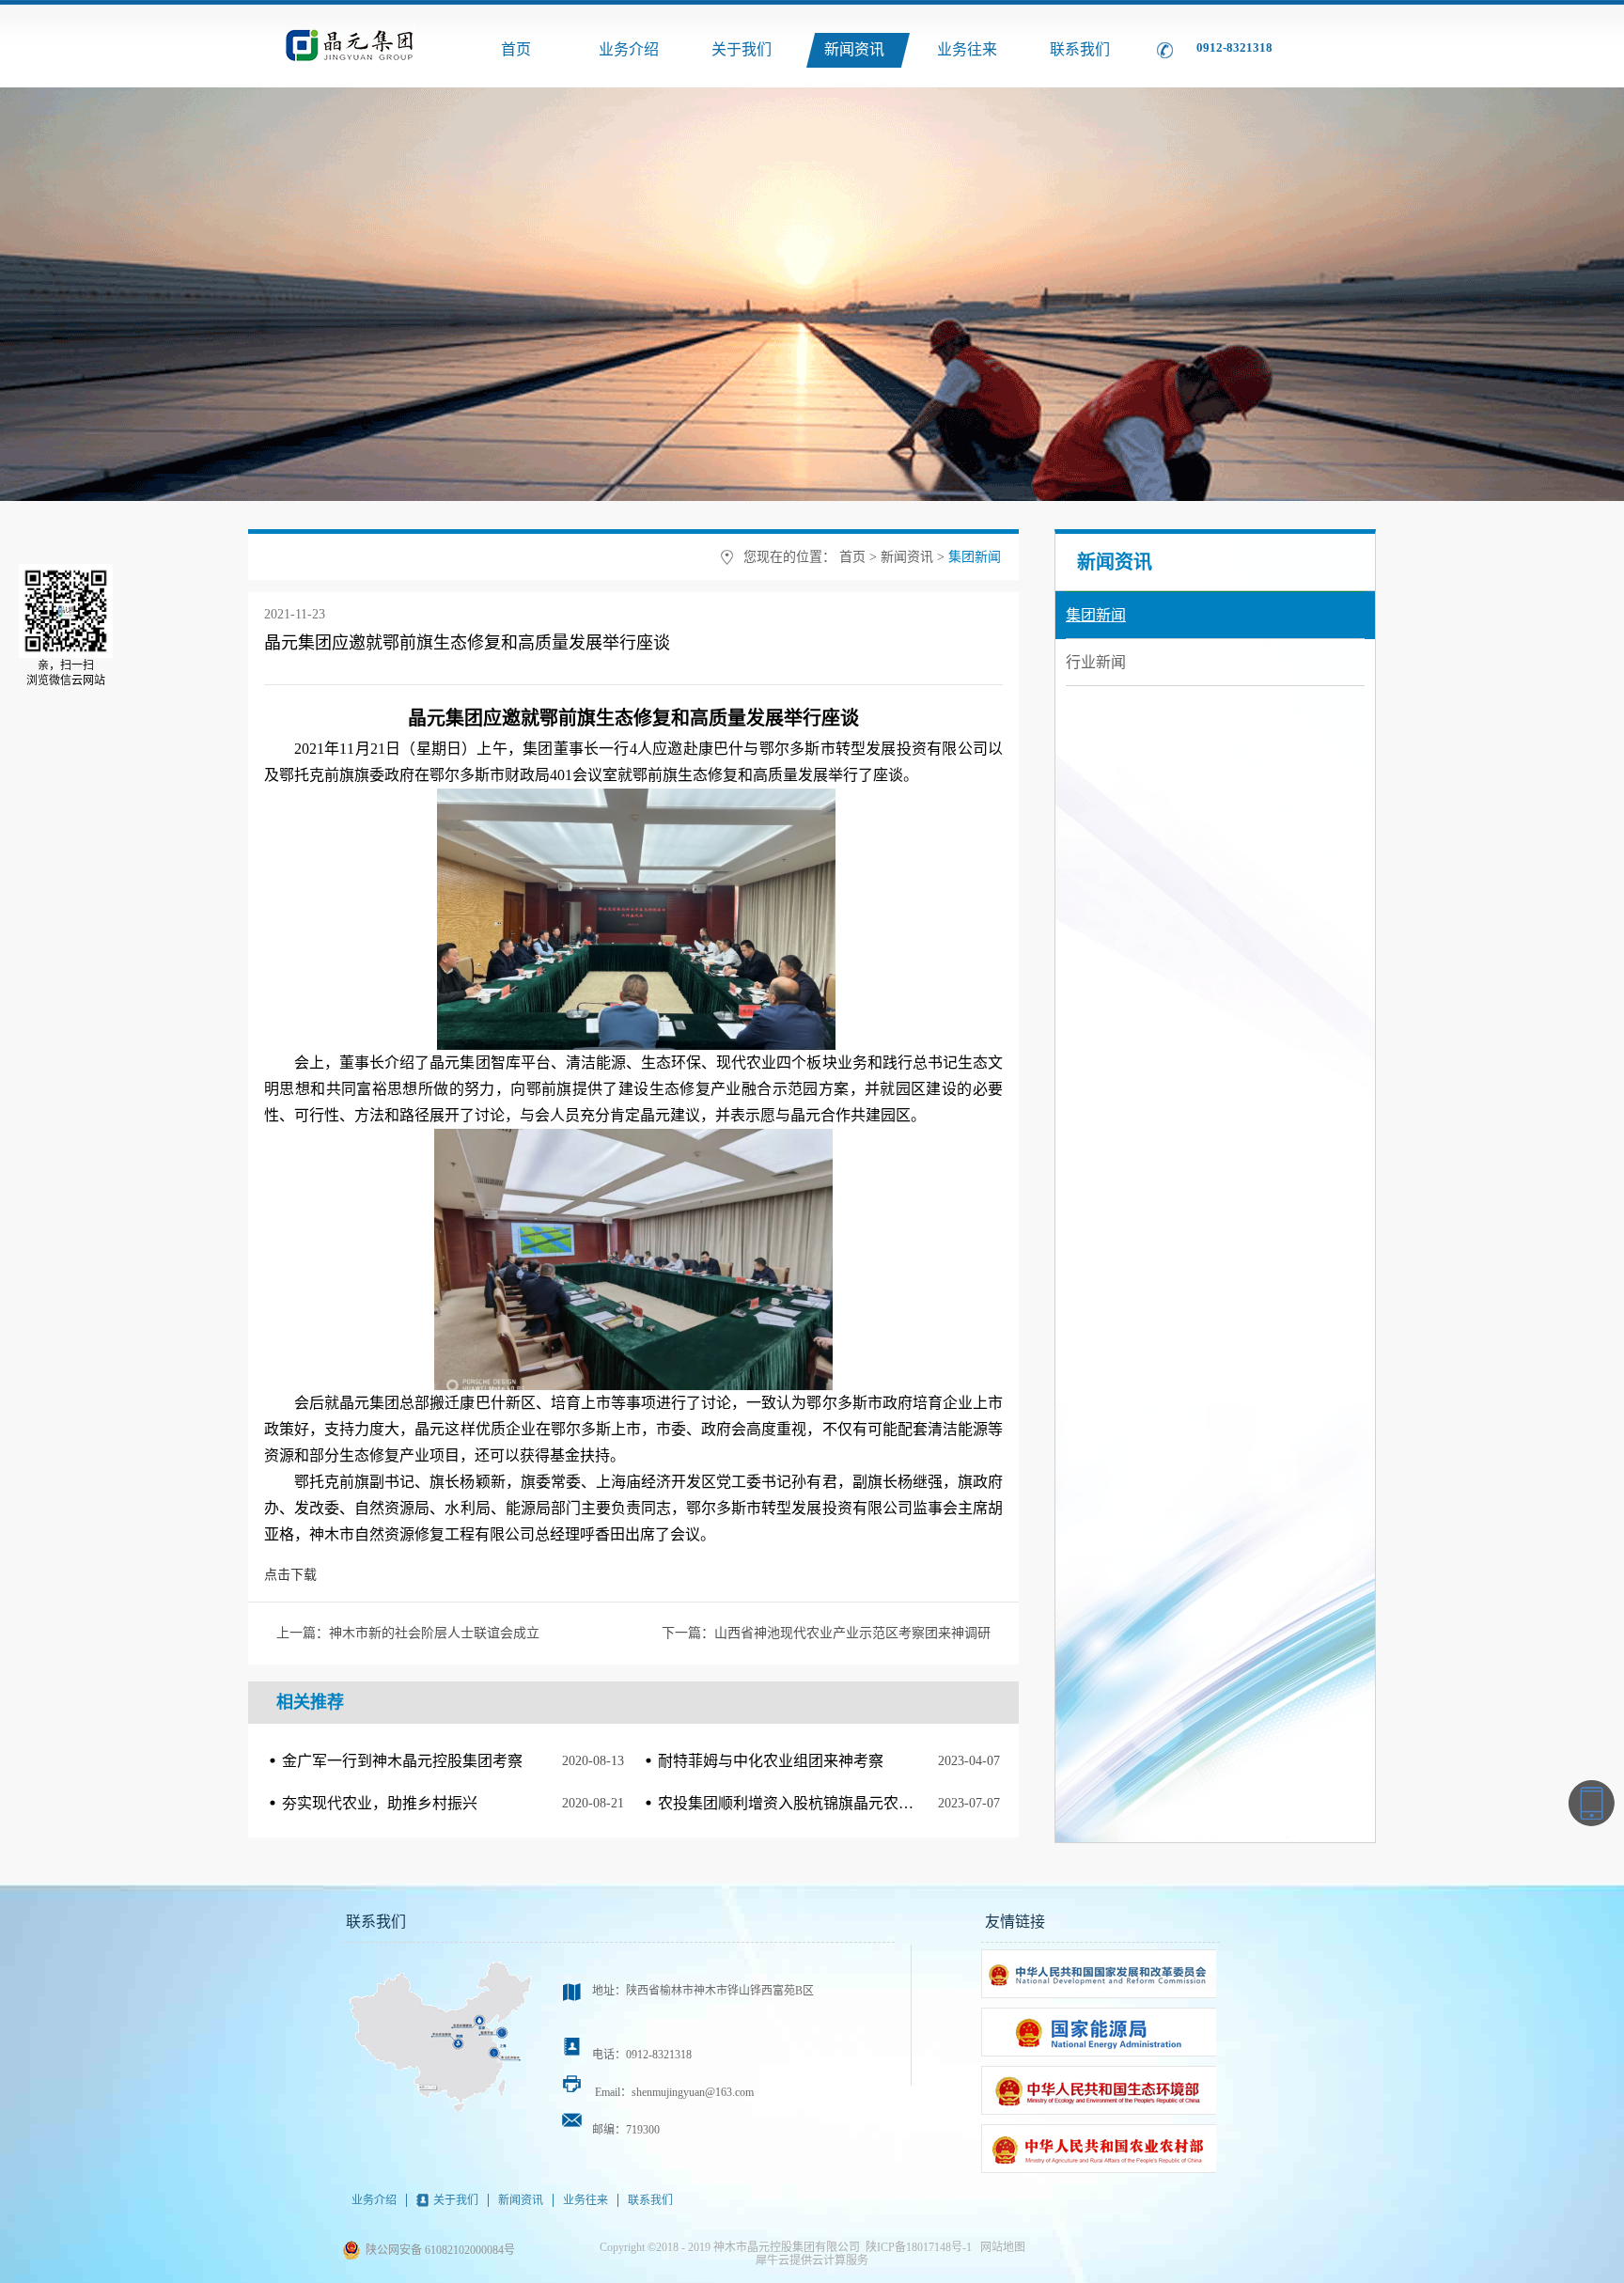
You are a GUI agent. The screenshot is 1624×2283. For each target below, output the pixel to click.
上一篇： (408, 1633)
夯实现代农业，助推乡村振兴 (380, 1803)
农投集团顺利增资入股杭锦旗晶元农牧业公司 (808, 1803)
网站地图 (1000, 2247)
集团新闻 (975, 557)
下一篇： (826, 1633)
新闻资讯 (907, 557)
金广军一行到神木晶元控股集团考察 (402, 1761)
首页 (516, 49)
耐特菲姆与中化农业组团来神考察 (771, 1761)
